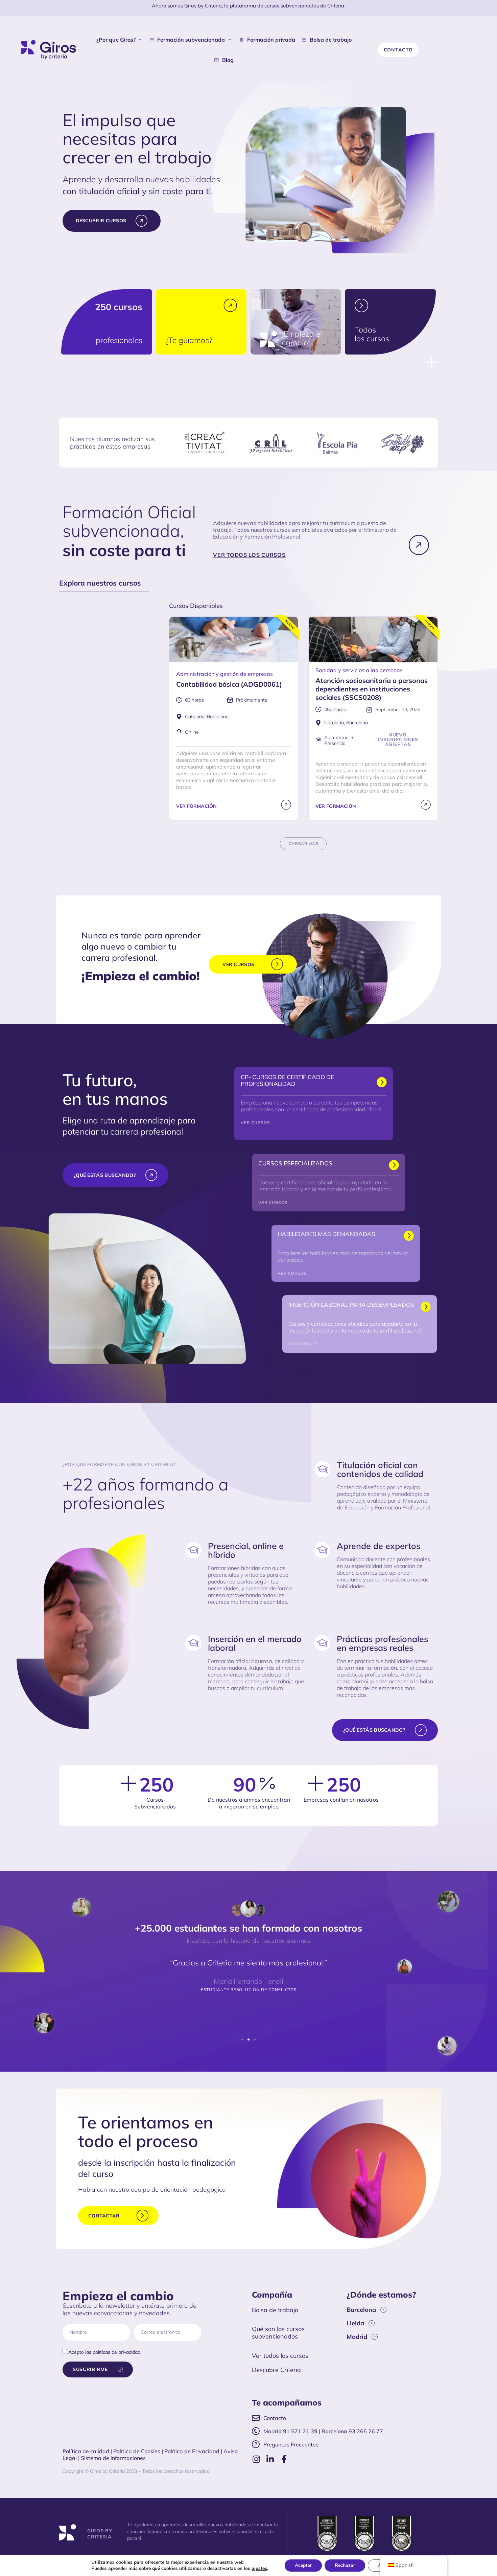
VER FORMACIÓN (196, 806)
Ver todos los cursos (280, 2356)
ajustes (259, 2569)
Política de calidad (86, 2451)
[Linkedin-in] (270, 2459)
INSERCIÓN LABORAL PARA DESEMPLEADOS (351, 1305)
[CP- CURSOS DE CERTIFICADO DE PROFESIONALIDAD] (382, 1083)
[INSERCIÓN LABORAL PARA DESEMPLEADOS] (426, 1307)
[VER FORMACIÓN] (286, 805)
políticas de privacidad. (117, 2352)
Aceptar (303, 2565)
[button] (120, 40)
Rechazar (345, 2565)
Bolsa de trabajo (275, 2310)
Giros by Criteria (100, 2534)
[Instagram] (256, 2459)
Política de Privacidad (192, 2451)
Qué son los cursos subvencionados (278, 2333)
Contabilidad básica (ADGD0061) (229, 684)
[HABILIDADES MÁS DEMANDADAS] (409, 1236)
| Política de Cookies (135, 2451)
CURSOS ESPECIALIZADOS (295, 1163)
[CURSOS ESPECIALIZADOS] (394, 1166)
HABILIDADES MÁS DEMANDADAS (326, 1234)
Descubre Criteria (276, 2370)
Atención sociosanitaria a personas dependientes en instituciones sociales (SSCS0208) (372, 689)
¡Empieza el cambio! (302, 338)
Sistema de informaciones (113, 2458)
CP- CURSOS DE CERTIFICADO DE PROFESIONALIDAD (287, 1080)
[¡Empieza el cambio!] (268, 340)
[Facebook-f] (284, 2459)
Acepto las (105, 2352)
